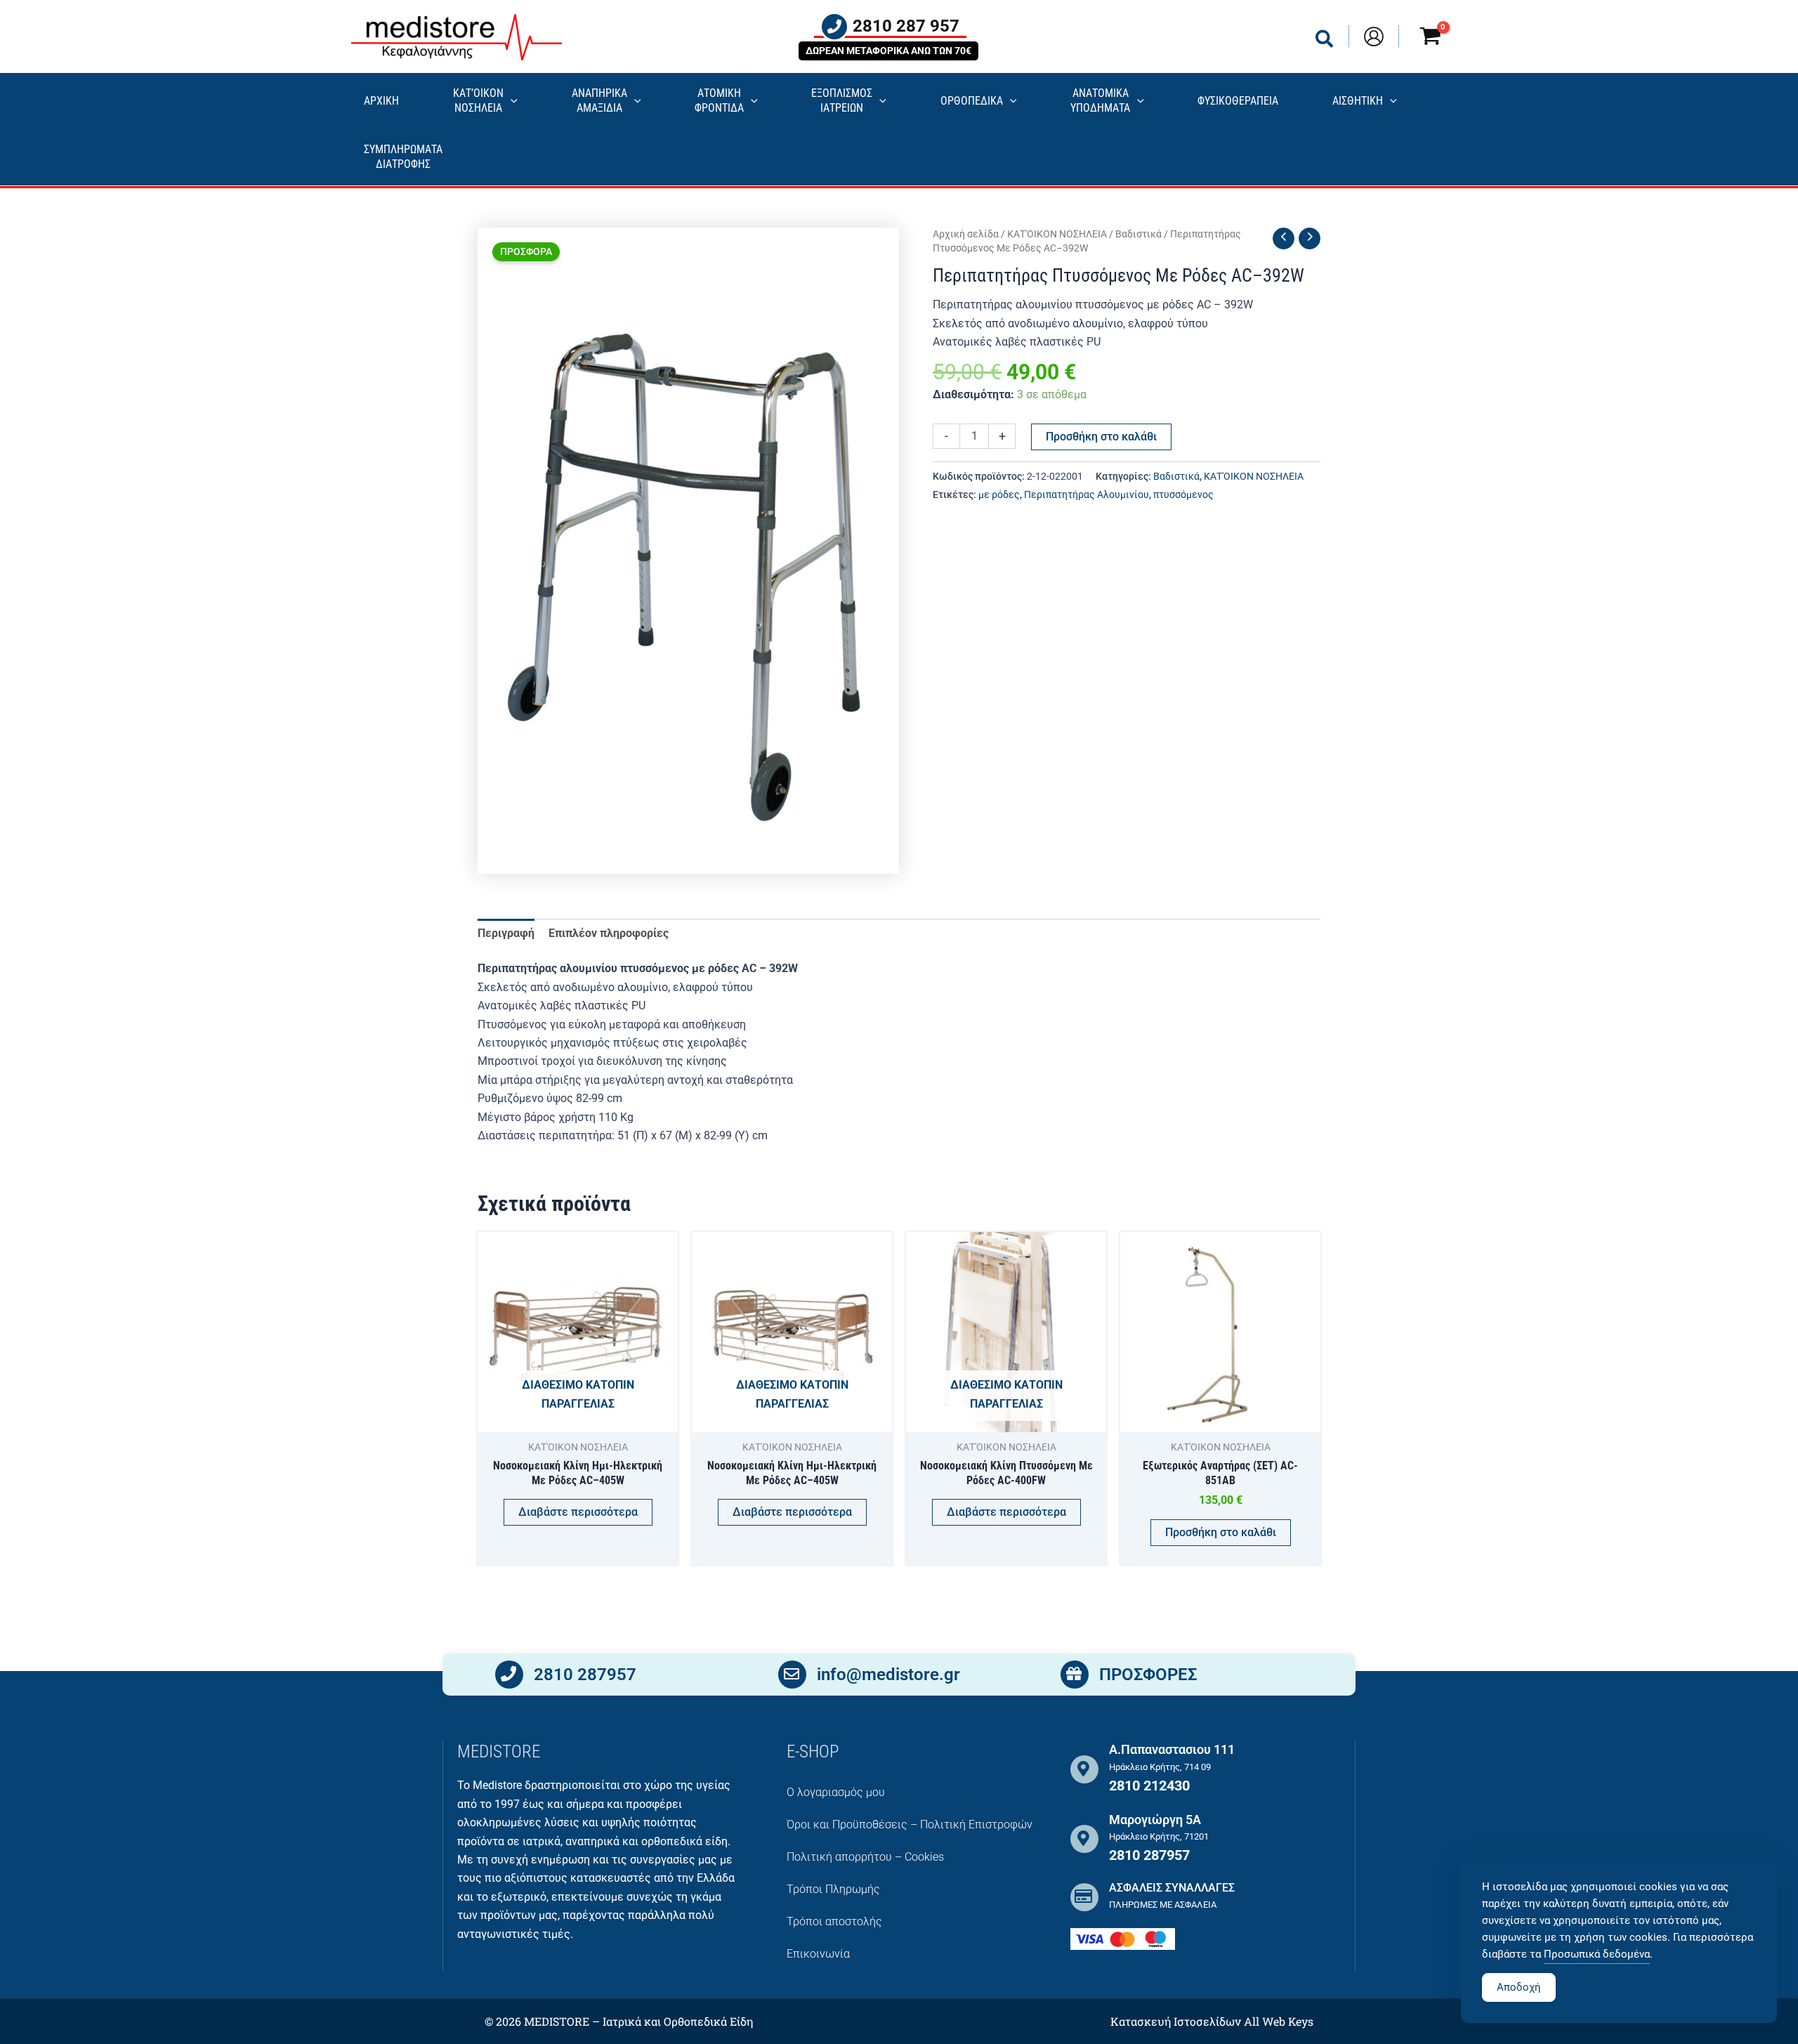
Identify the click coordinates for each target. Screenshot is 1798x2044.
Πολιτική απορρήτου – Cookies (865, 1857)
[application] (511, 101)
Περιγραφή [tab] (506, 933)
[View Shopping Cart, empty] (1430, 38)
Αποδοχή (1519, 1987)
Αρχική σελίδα (966, 234)
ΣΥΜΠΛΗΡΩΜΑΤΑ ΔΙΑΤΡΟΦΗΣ (403, 157)
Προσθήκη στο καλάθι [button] (1221, 1532)
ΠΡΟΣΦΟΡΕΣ (1148, 1675)
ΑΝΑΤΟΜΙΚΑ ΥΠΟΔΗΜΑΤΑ (1100, 100)
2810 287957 (585, 1675)
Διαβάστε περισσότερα (578, 1512)
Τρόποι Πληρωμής (833, 1889)
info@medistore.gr (888, 1675)
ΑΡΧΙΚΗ (381, 101)
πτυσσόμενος (1183, 495)
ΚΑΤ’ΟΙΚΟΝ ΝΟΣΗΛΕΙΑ (478, 100)
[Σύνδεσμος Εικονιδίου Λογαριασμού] (1374, 37)
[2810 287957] (509, 1675)
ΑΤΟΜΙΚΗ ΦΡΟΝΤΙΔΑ (719, 100)
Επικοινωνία (818, 1954)
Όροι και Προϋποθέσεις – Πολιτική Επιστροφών (910, 1824)
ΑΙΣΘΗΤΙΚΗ (1358, 101)
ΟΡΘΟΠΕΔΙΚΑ (972, 101)
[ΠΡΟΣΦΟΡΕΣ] (1075, 1675)
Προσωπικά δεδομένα (1597, 1954)
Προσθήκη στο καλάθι (1101, 437)
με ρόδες (999, 495)
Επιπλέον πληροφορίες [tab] (609, 933)
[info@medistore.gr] (792, 1675)
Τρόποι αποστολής (834, 1921)
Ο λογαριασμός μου (836, 1792)
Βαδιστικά (1138, 234)
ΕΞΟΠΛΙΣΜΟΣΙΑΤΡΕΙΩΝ (842, 100)
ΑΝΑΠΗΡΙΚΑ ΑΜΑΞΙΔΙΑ (599, 100)
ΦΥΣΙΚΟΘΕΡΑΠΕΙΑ (1238, 101)
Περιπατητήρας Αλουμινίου (1087, 495)
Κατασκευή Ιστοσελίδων (1176, 2021)
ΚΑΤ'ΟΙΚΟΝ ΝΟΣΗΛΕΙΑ (1057, 234)
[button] (1325, 42)
